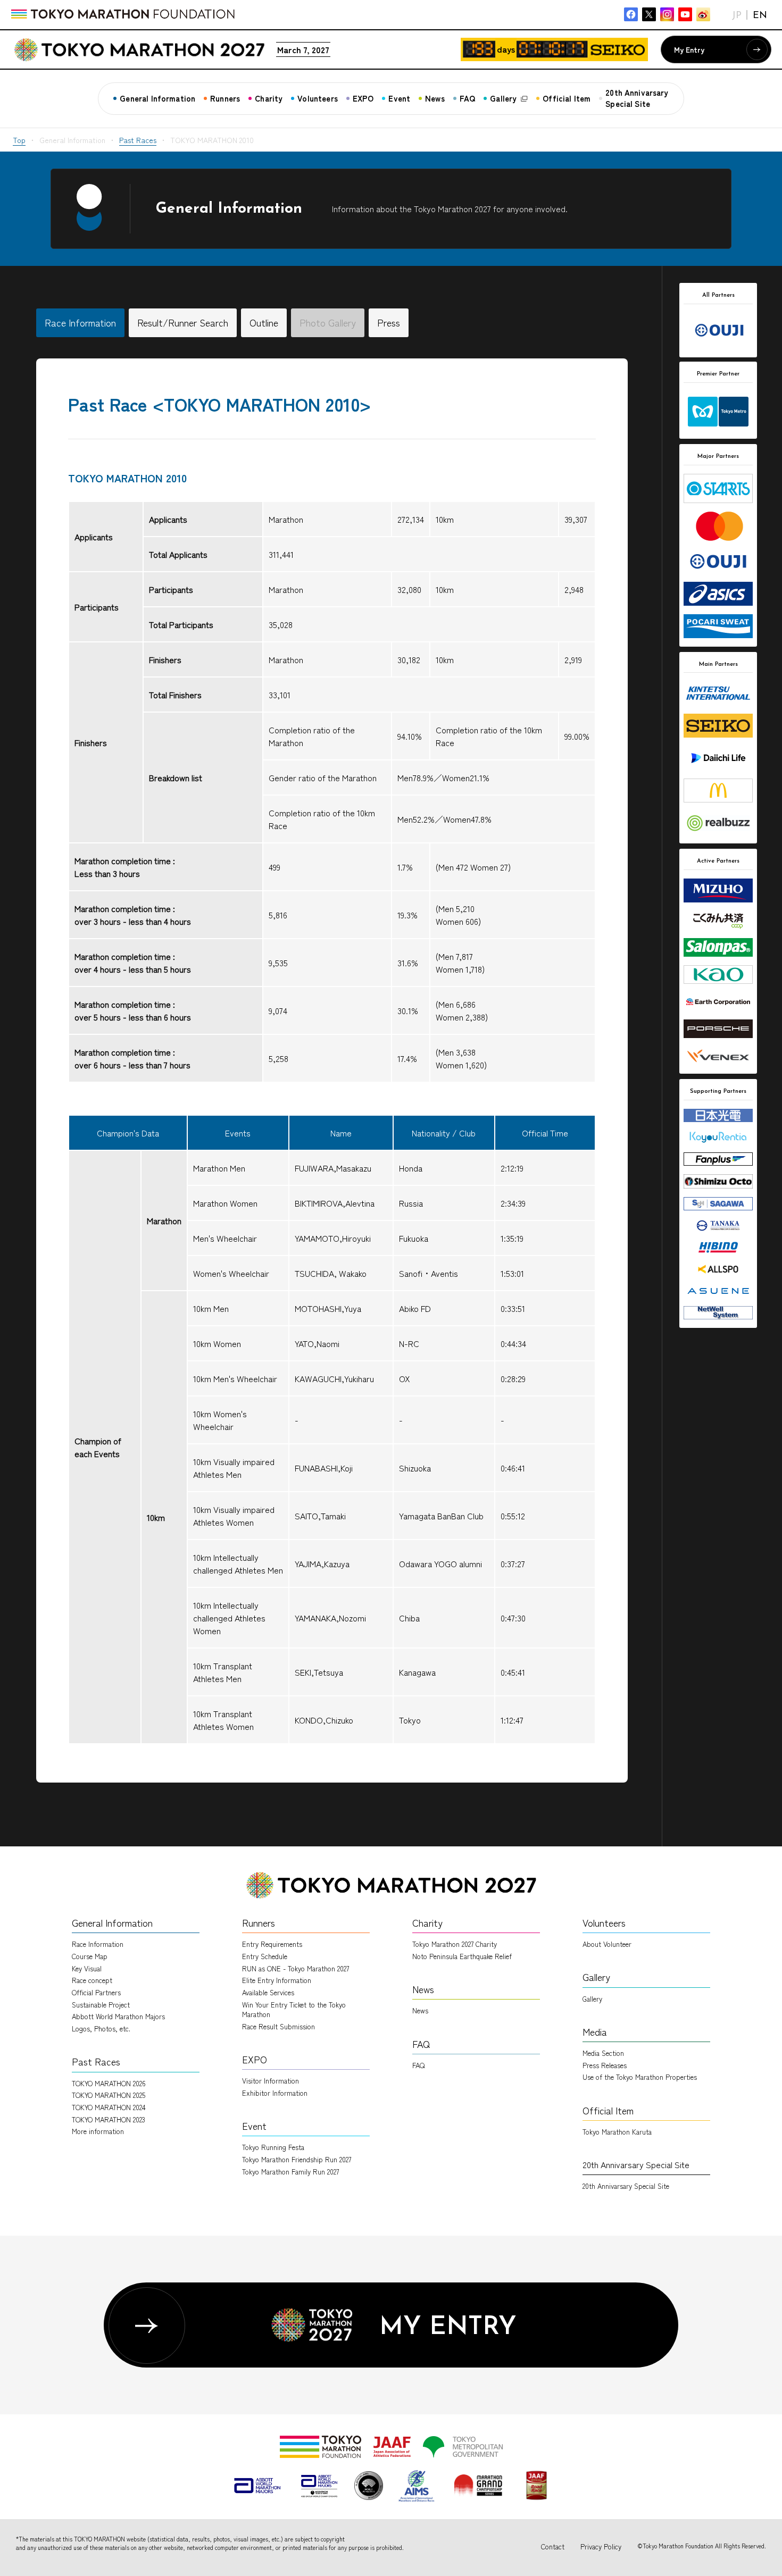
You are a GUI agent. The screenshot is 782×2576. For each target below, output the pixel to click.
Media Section (603, 2053)
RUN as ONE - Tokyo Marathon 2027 (296, 1968)
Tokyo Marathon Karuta (617, 2132)
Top (19, 140)
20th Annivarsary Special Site (626, 2186)
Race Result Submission (278, 2026)
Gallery (592, 1999)
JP (737, 16)
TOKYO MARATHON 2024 (109, 2107)
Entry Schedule (265, 1956)
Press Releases (605, 2065)
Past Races (138, 140)
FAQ (418, 2065)
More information (98, 2131)
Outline (264, 322)
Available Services (268, 1992)
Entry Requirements (272, 1944)
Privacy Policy (601, 2546)
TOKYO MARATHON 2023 (109, 2119)
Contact (553, 2546)
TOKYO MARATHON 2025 (109, 2095)
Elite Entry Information (277, 1980)
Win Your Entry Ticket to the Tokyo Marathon (294, 2009)
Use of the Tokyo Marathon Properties (640, 2077)
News (420, 2010)
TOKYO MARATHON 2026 (109, 2083)
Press (389, 322)
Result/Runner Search (183, 322)
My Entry (689, 49)
